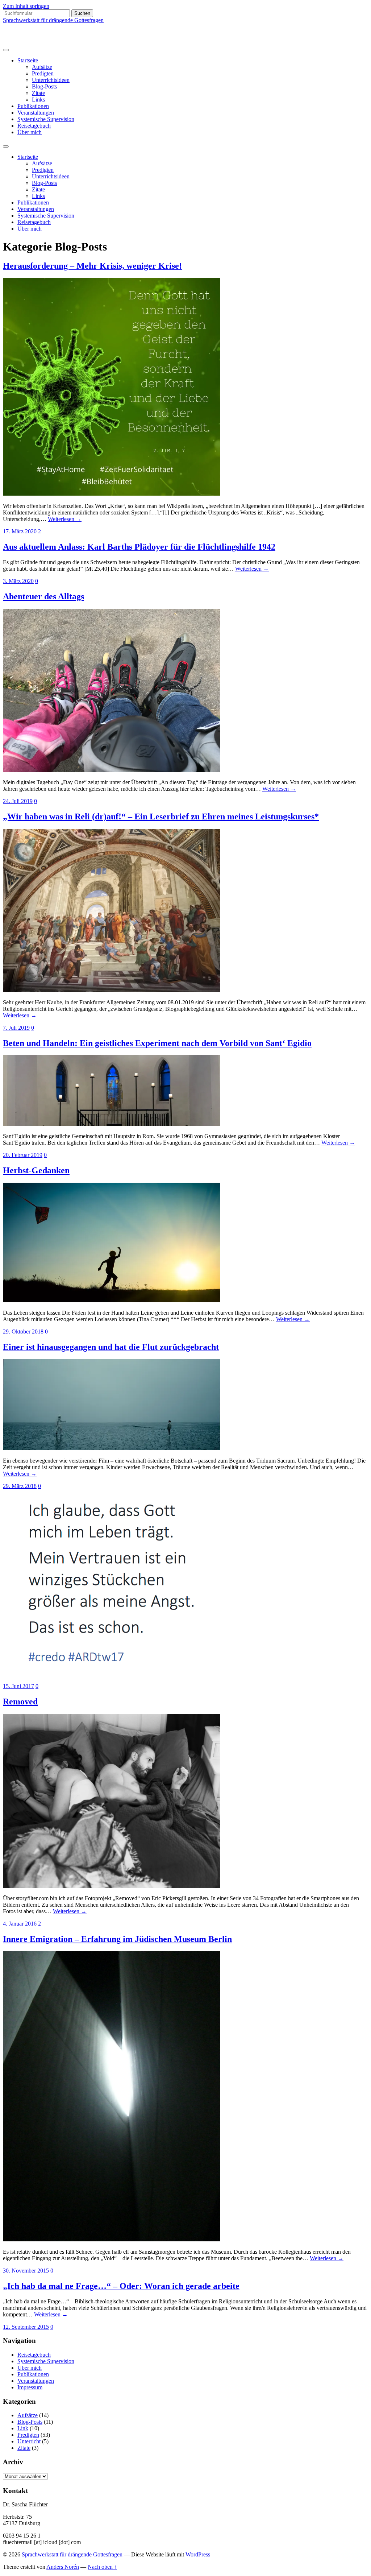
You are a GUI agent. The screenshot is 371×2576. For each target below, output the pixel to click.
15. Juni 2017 (18, 1686)
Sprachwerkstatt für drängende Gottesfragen (53, 20)
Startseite (28, 60)
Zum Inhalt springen (26, 6)
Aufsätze (42, 67)
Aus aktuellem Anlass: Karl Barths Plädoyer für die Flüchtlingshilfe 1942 (139, 547)
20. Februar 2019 (23, 1155)
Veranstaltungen (36, 113)
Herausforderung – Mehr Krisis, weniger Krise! (92, 266)
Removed (20, 1702)
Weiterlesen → (65, 519)
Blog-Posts (44, 86)
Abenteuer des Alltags (43, 596)
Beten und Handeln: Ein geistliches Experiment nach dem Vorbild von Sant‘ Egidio (157, 1043)
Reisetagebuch (34, 126)
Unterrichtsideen (51, 80)
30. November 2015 (26, 2271)
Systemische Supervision (46, 119)
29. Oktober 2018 (23, 1332)
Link (23, 2428)
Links (38, 100)
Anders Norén (63, 2567)
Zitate (38, 93)
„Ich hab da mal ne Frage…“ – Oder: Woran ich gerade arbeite (121, 2286)
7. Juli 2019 (16, 1028)
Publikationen (33, 106)
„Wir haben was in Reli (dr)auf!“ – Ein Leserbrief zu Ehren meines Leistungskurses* (161, 816)
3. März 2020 (18, 581)
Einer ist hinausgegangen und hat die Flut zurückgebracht (111, 1347)
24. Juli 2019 (18, 801)
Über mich (30, 132)
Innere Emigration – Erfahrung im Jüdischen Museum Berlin (117, 1939)
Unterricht (29, 2441)
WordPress (198, 2554)
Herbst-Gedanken (36, 1170)
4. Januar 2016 (20, 1924)
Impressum (30, 2387)
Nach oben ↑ (102, 2567)
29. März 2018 (20, 1486)
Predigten (43, 73)
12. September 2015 (26, 2327)
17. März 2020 (20, 531)
